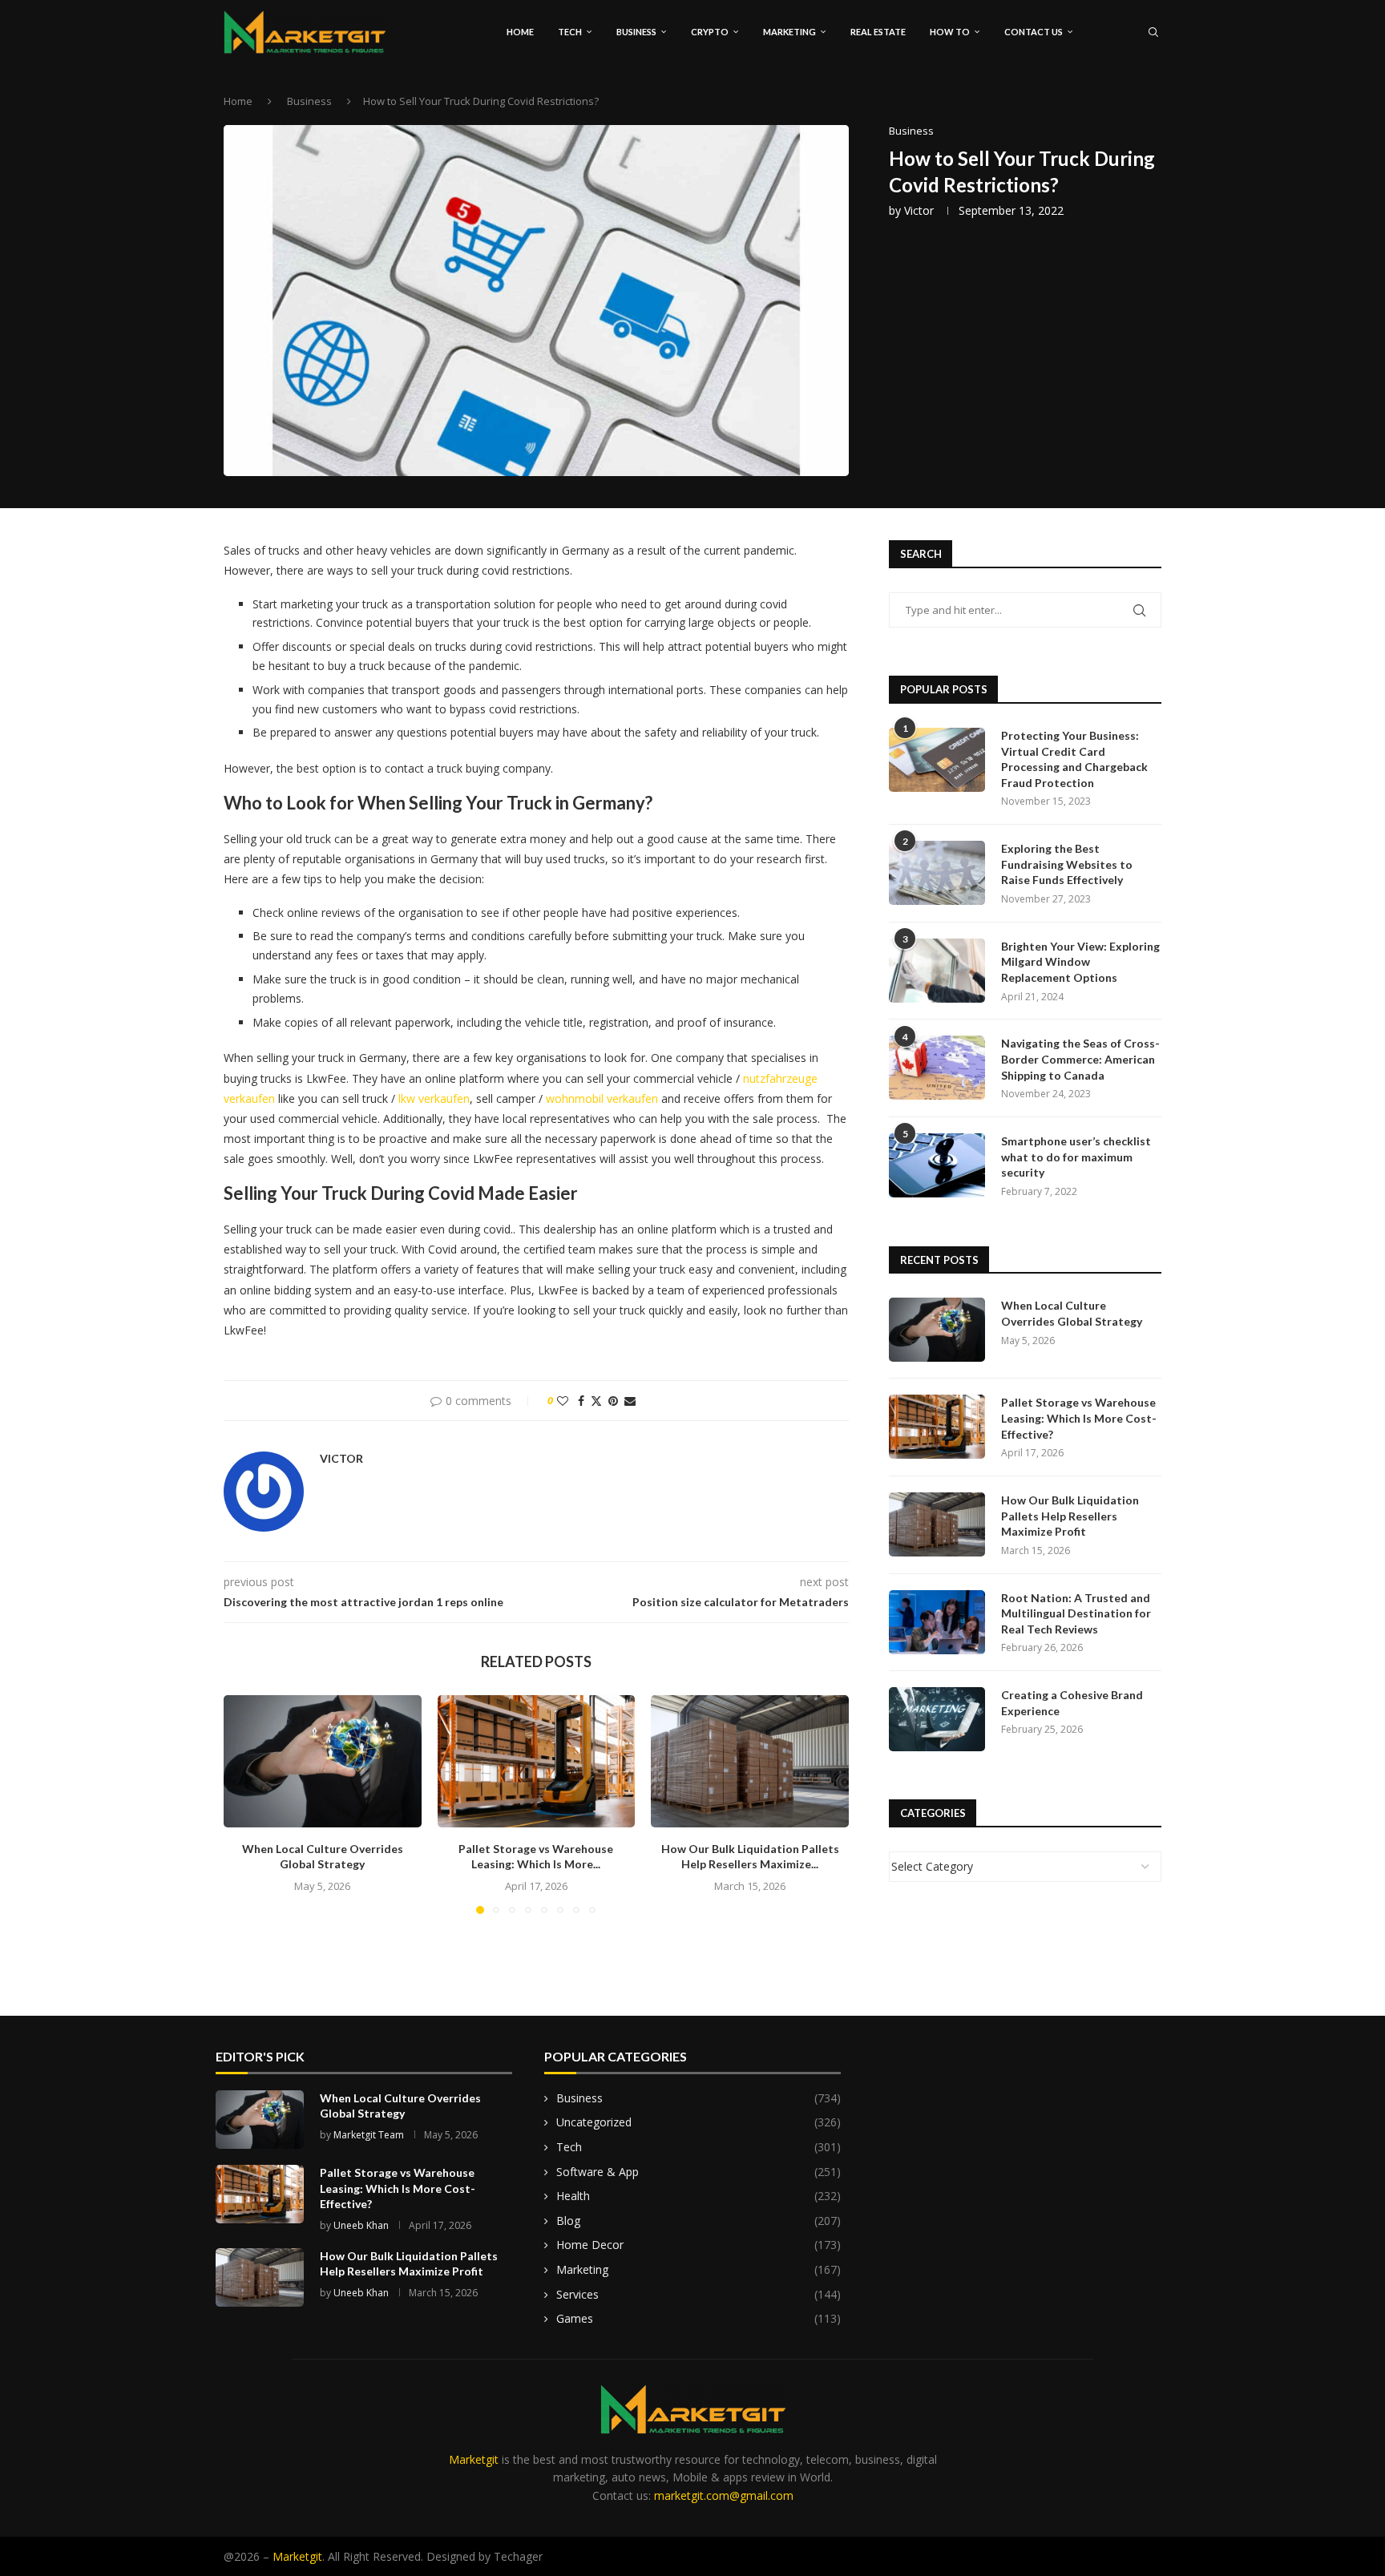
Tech (570, 32)
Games (699, 2318)
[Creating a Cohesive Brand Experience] (937, 1719)
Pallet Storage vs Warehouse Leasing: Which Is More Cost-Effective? (1079, 1418)
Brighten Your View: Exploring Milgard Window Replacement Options (1080, 962)
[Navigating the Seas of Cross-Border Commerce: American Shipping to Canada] (937, 1068)
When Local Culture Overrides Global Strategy (1072, 1313)
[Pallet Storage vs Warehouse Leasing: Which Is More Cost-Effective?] (537, 1761)
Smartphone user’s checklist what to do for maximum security (1076, 1157)
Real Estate (878, 32)
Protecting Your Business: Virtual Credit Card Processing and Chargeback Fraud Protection (1074, 759)
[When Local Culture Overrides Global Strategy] (323, 1761)
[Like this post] (563, 1401)
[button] (245, 1804)
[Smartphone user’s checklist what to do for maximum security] (937, 1165)
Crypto (710, 32)
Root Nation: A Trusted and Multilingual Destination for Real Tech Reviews (1076, 1613)
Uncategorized (699, 2122)
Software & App (699, 2172)
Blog (699, 2221)
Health (699, 2196)
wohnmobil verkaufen (602, 1098)
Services (699, 2294)
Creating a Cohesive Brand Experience (1072, 1703)
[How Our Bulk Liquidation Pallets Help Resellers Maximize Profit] (750, 1761)
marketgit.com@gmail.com (724, 2495)
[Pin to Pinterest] (613, 1401)
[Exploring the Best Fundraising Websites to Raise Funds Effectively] (937, 873)
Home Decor (699, 2245)
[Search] (1153, 32)
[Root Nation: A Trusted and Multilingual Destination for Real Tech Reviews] (937, 1622)
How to (950, 32)
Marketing (789, 32)
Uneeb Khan (361, 2225)
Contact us (1034, 32)
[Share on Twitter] (596, 1401)
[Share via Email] (630, 1401)
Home (520, 32)
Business (636, 32)
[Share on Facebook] (581, 1401)
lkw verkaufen (434, 1098)
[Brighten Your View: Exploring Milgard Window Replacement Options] (937, 971)
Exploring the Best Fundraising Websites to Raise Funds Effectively (1067, 864)
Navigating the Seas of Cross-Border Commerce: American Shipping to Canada (1080, 1059)
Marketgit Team (369, 2135)
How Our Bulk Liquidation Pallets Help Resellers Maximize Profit (1070, 1516)
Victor (919, 210)
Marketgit (474, 2459)
